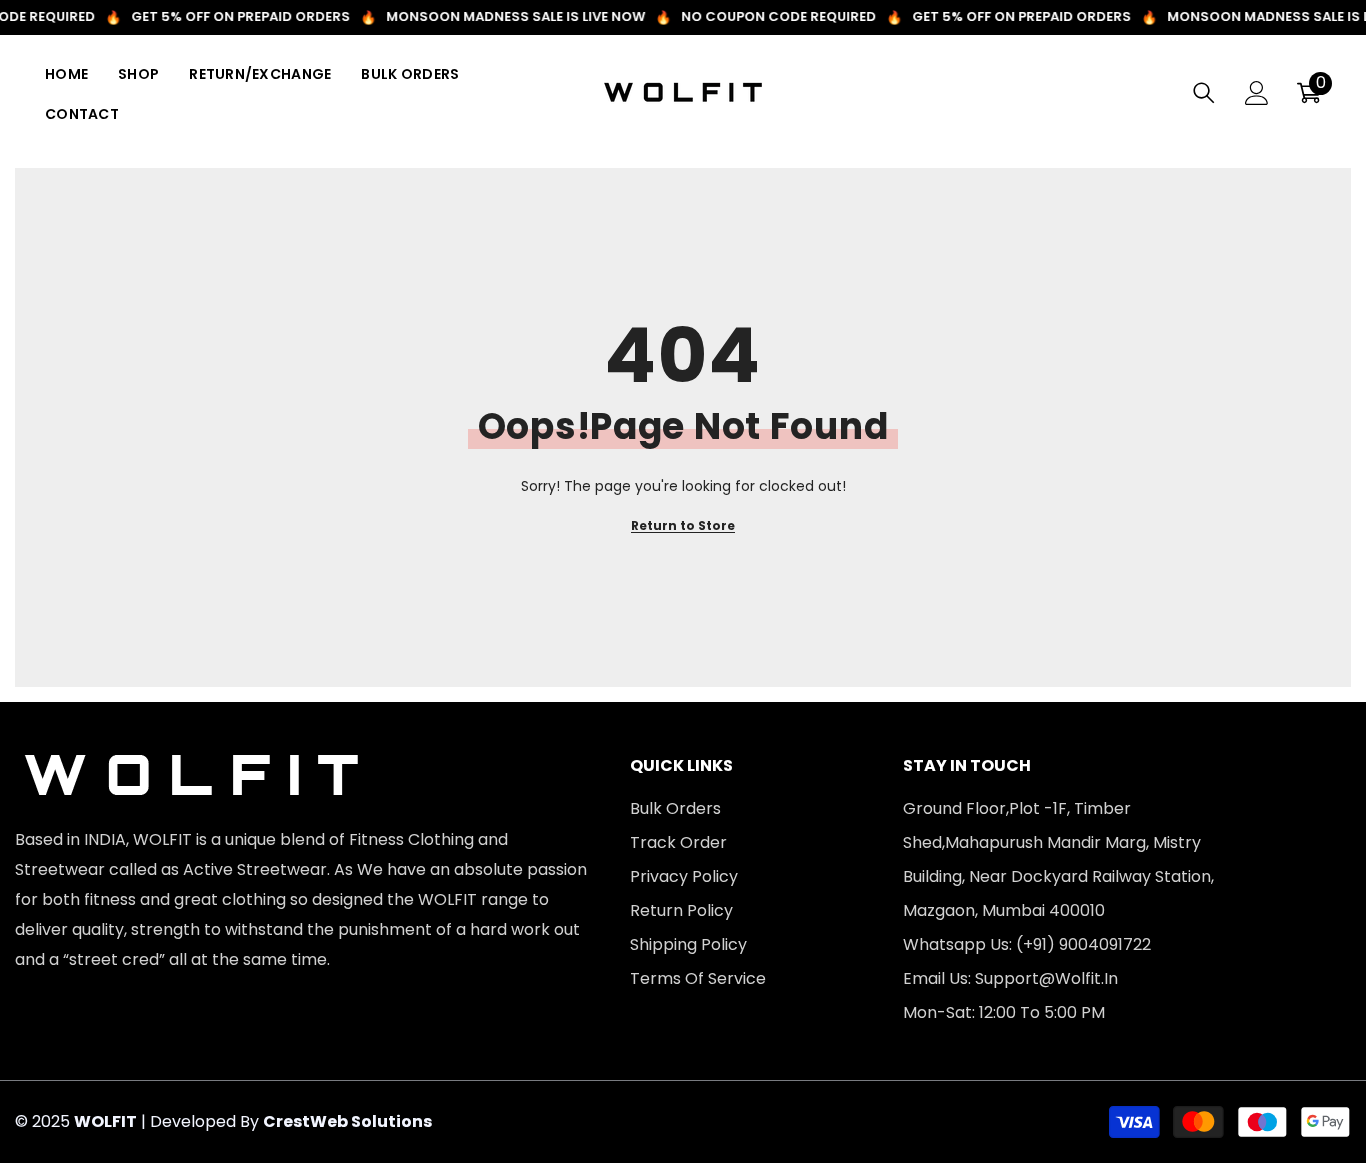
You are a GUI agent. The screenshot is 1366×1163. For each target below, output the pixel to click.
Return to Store (683, 525)
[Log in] (1257, 93)
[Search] (1204, 92)
